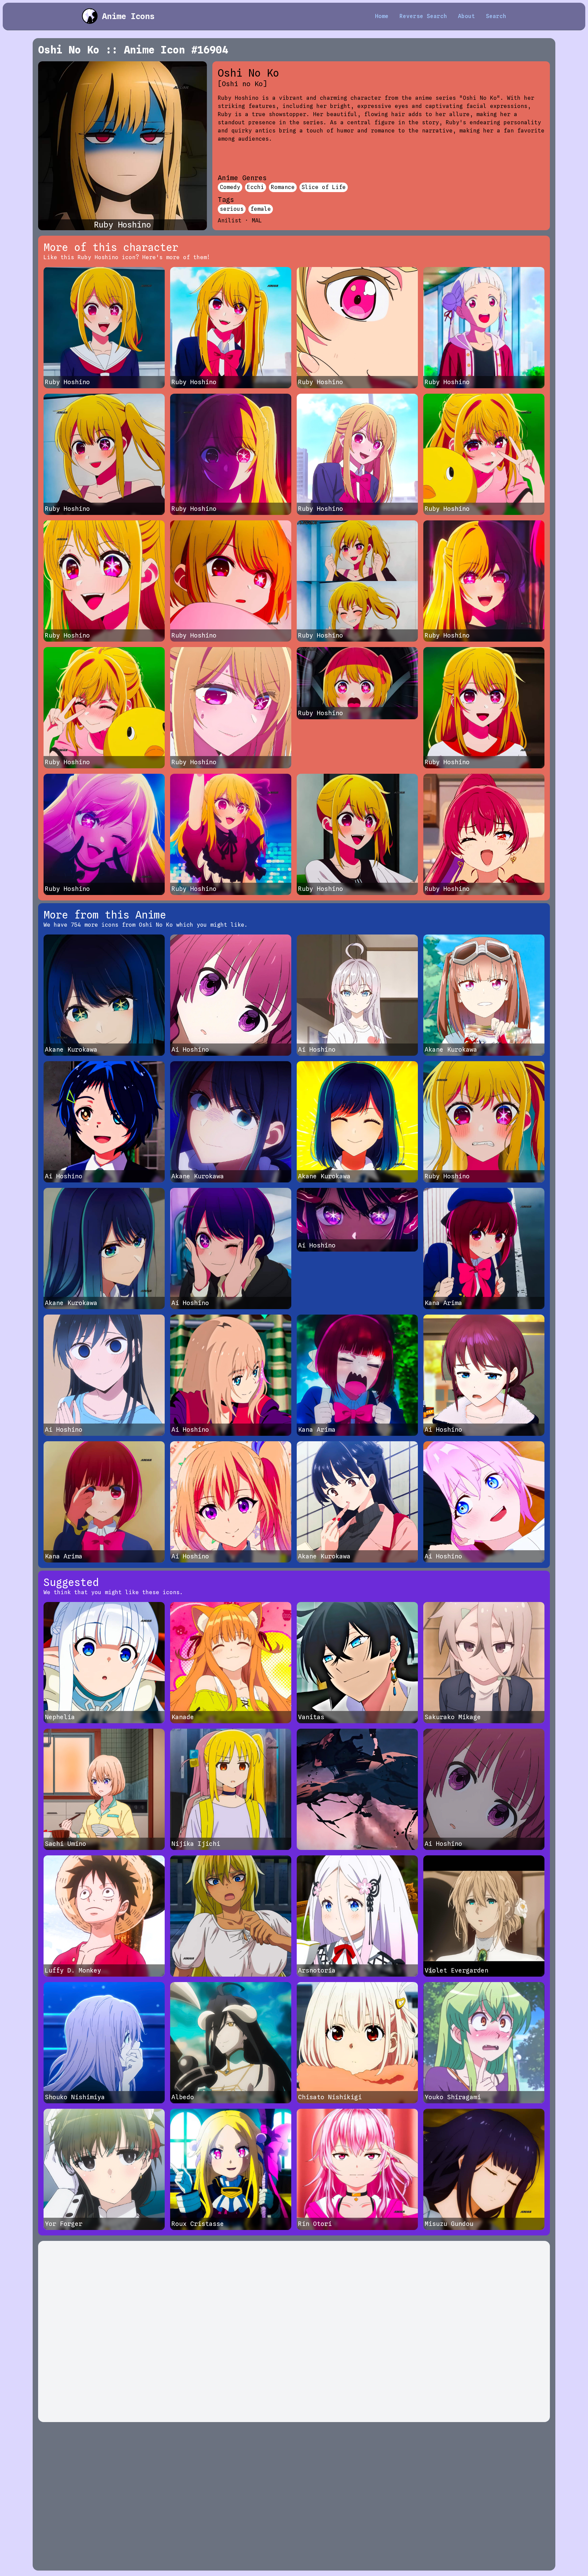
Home (382, 16)
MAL (257, 221)
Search (496, 16)
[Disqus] (294, 2331)
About (467, 16)
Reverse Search (423, 16)
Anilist (230, 221)
